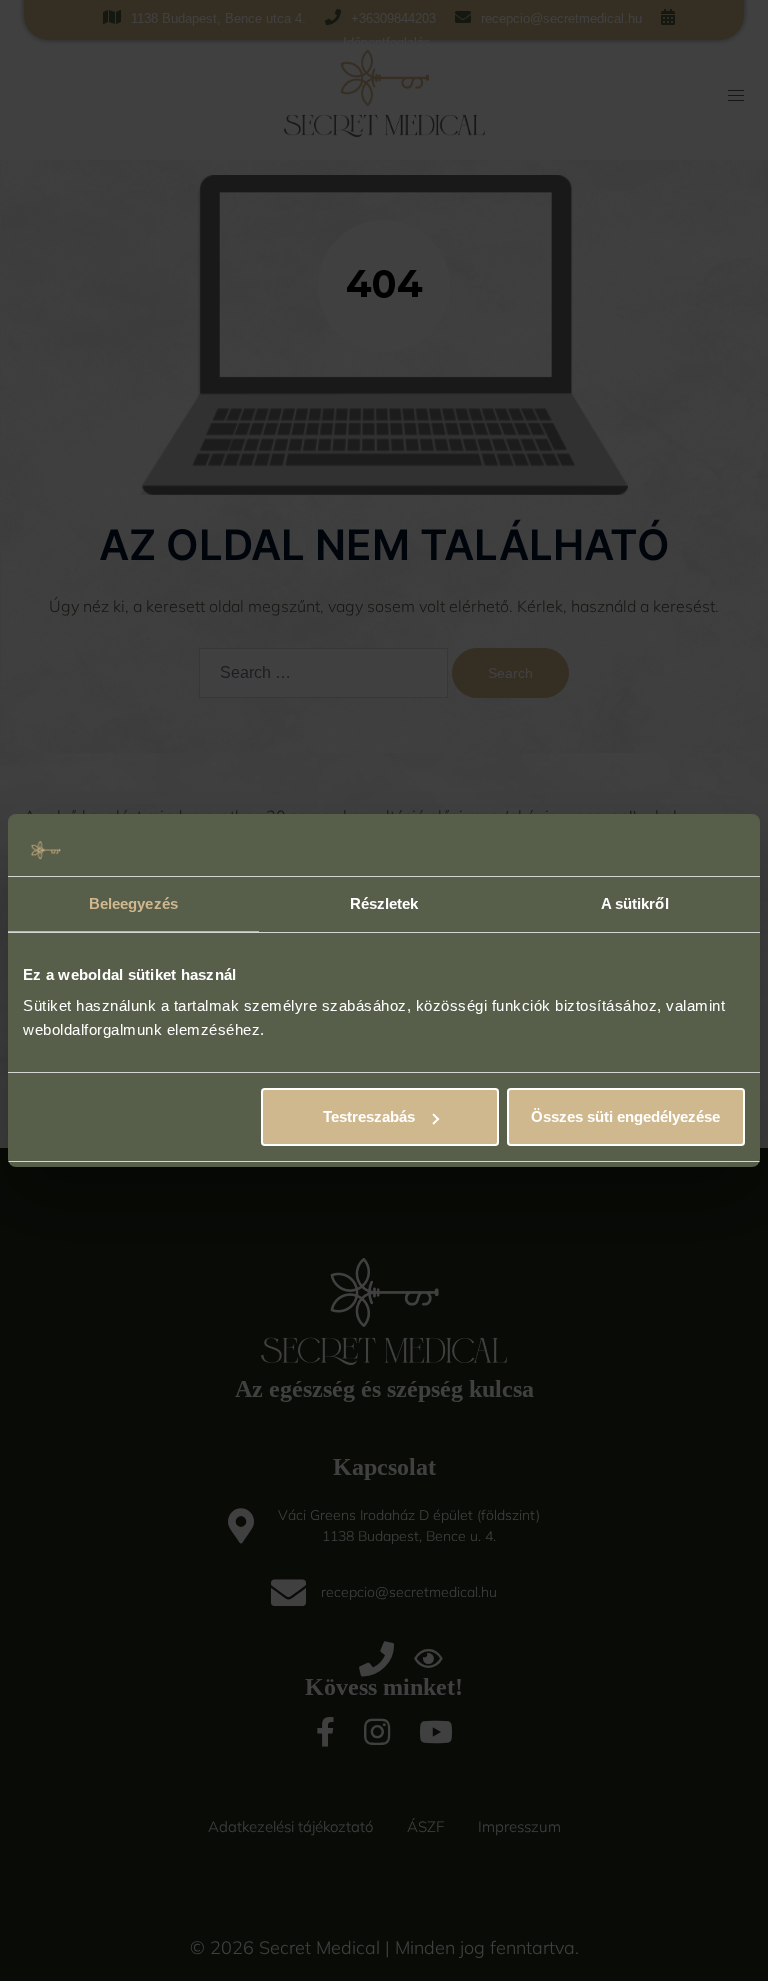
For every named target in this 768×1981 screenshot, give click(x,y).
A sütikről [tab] (635, 903)
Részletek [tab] (384, 903)
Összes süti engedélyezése (625, 1116)
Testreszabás (369, 1116)
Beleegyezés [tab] (133, 903)
